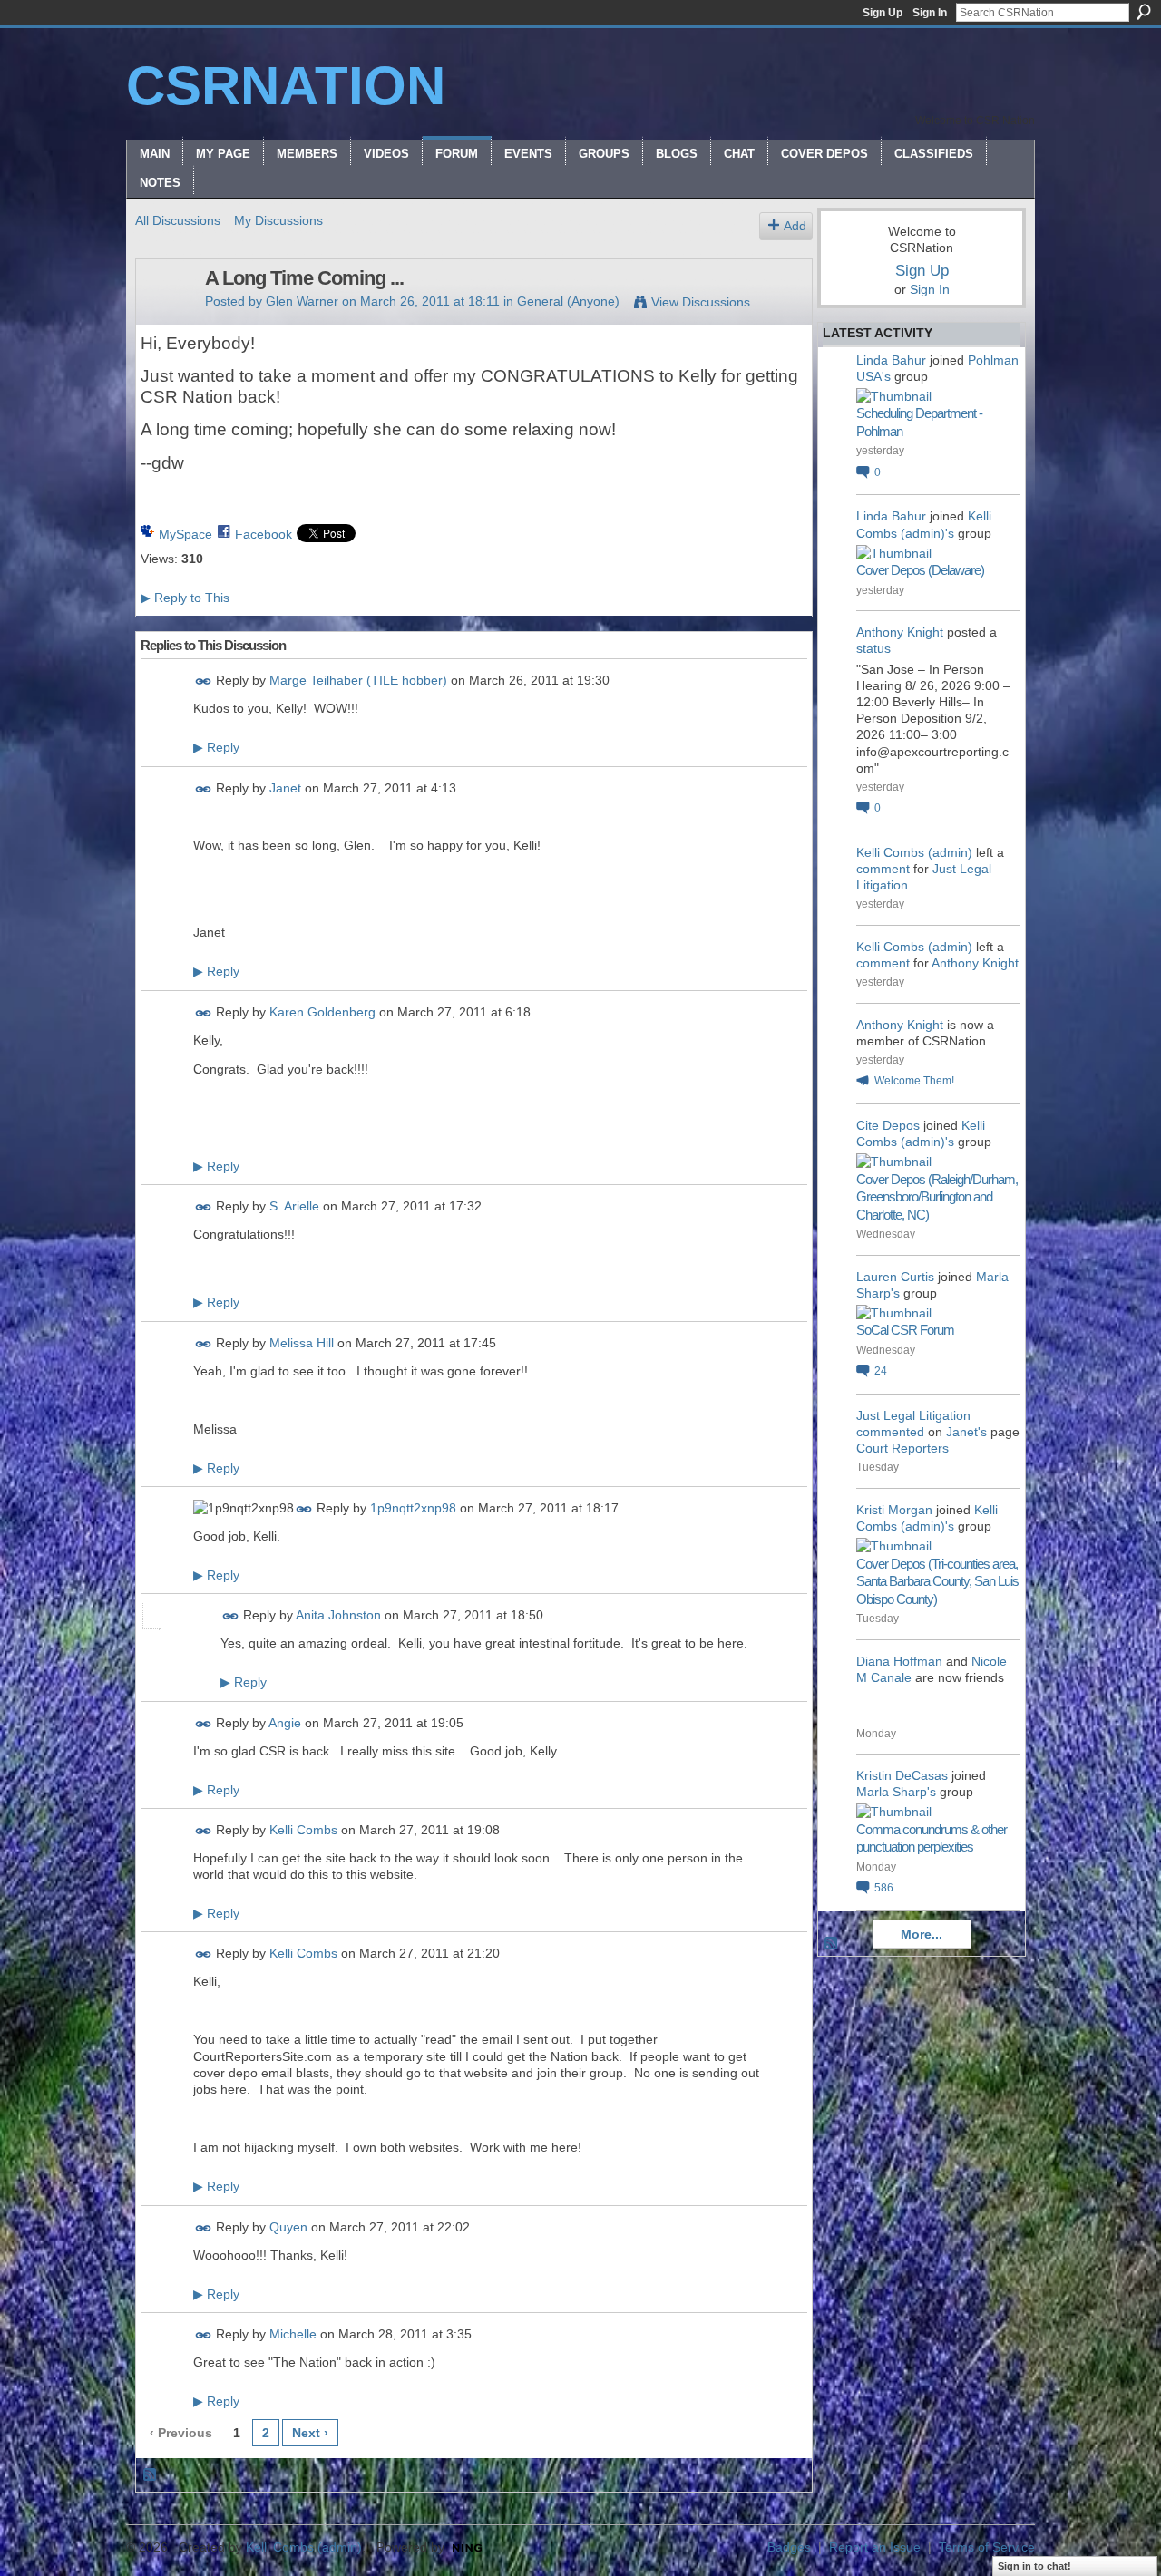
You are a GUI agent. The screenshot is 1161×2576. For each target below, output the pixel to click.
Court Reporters (902, 1448)
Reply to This (185, 598)
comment (883, 869)
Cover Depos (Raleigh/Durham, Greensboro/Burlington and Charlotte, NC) (937, 1197)
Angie (285, 1723)
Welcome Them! (914, 1081)
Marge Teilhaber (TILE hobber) (358, 681)
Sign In (930, 13)
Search (1144, 12)
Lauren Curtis (895, 1277)
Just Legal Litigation (913, 1415)
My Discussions (278, 220)
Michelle (293, 2334)
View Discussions (701, 302)
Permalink (204, 681)
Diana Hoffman (899, 1661)
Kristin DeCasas (902, 1775)
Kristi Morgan (894, 1510)
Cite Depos (888, 1125)
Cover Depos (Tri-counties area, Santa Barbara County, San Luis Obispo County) (937, 1581)
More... (922, 1934)
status (873, 648)
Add (795, 226)
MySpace (185, 534)
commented (890, 1432)
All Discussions (178, 220)
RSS (151, 2475)
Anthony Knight (900, 632)
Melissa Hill (302, 1343)
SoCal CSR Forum (905, 1330)
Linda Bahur (891, 360)
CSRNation (286, 86)
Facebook (263, 534)
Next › (310, 2433)
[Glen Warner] (165, 316)
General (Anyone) (568, 301)
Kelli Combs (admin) (914, 852)
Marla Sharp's (896, 1792)
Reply (216, 747)
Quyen (288, 2227)
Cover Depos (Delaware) (920, 570)
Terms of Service (987, 2547)
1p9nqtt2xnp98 (413, 1508)
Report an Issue (875, 2547)
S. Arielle (294, 1206)
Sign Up (883, 13)
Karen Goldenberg (322, 1012)
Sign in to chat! (1034, 2566)
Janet (285, 788)
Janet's (966, 1432)
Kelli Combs (303, 1830)
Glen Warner (302, 301)
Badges (789, 2547)
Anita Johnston (338, 1616)
